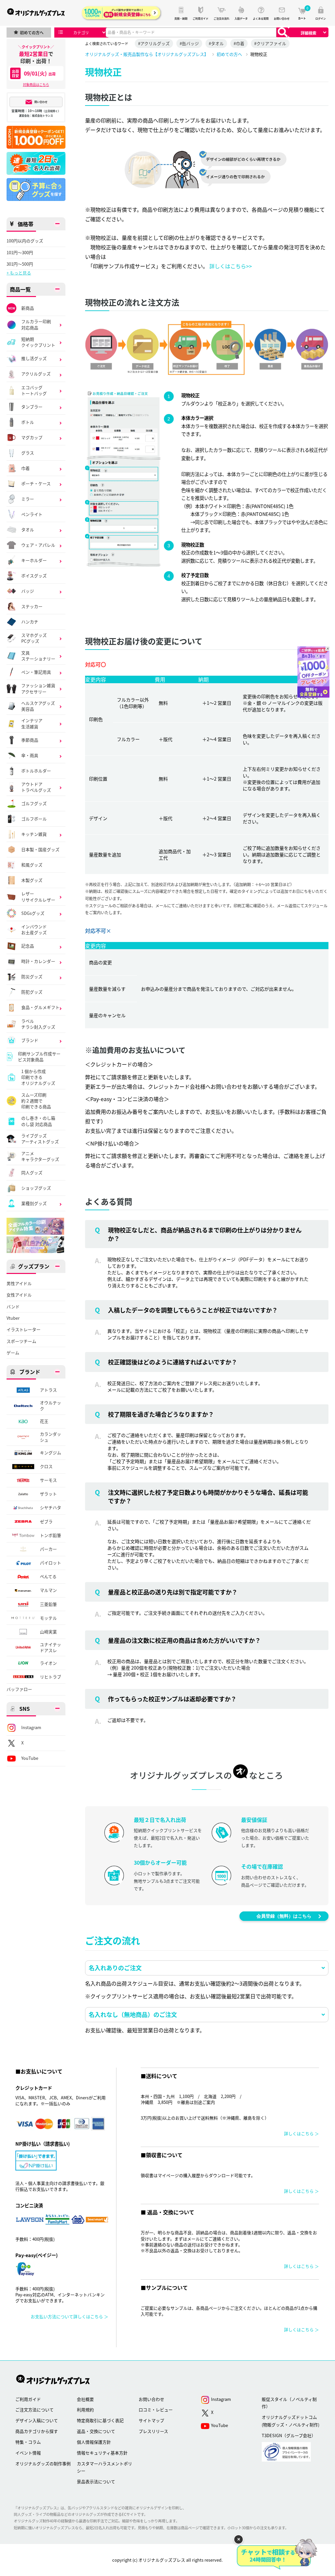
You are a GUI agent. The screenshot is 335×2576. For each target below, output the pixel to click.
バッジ (28, 591)
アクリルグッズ (36, 374)
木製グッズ (32, 880)
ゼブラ (46, 1521)
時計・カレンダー (38, 961)
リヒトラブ (51, 1677)
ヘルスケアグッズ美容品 (38, 706)
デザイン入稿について (37, 2420)
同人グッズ (32, 1172)
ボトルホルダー (36, 771)
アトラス (48, 1390)
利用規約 (85, 2410)
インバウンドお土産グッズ (34, 930)
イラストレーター (24, 1329)
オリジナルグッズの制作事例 (43, 2463)
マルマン (48, 1590)
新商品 (28, 308)
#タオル (216, 43)
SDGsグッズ (33, 913)
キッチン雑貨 (34, 834)
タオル (28, 529)
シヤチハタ (51, 1507)
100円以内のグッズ (25, 241)
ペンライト (32, 514)
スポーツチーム (21, 1341)
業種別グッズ (34, 1203)
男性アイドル (19, 1283)
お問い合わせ (151, 2399)
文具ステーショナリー (38, 656)
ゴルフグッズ (34, 803)
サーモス (48, 1480)
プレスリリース (153, 2431)
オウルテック (51, 1406)
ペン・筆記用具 (36, 672)
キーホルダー (34, 560)
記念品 (28, 946)
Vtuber (13, 1318)
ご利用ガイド (28, 2399)
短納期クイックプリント (38, 342)
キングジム (51, 1453)
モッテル (48, 1618)
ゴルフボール (34, 819)
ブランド (30, 1040)
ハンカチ (30, 622)
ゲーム (13, 1353)
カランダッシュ (51, 1437)
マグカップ (32, 437)
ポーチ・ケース (36, 483)
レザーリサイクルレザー (38, 897)
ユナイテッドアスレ (51, 1647)
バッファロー (19, 1689)
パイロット (51, 1563)
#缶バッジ (189, 43)
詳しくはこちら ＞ (301, 2133)
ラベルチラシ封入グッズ (38, 1024)
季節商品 (30, 740)
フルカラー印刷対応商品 (36, 324)
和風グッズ (32, 865)
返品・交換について (96, 2431)
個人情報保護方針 (94, 2442)
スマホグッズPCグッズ (34, 638)
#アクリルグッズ (154, 43)
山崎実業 (48, 1632)
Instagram (31, 1727)
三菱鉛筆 (48, 1604)
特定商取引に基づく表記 (100, 2420)
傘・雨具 (30, 755)
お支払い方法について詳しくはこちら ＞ (70, 2316)
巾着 (26, 468)
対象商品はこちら (36, 84)
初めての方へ (229, 54)
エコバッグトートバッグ (34, 390)
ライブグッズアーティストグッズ (40, 1139)
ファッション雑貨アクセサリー (38, 688)
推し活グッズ (34, 358)
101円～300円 (20, 253)
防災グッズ (32, 976)
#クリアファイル (270, 43)
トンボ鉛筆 (51, 1535)
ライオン (48, 1663)
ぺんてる (48, 1576)
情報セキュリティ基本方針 (102, 2453)
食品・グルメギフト (40, 1007)
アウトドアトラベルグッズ (36, 787)
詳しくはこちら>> (231, 266)
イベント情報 (28, 2453)
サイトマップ (151, 2420)
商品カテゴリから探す (37, 2431)
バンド (13, 1307)
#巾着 (239, 43)
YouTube (30, 1758)
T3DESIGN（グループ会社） (289, 2435)
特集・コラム (28, 2442)
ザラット (48, 1494)
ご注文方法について (35, 2410)
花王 (44, 1421)
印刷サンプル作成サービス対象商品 (39, 1057)
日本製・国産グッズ (40, 849)
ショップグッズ (36, 1188)
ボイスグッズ (34, 576)
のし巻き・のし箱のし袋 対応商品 (38, 1121)
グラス (28, 453)
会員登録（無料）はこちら (284, 1916)
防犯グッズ (32, 992)
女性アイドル (19, 1295)
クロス (46, 1466)
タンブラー (32, 407)
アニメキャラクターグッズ (40, 1156)
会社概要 (85, 2399)
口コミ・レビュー (156, 2410)
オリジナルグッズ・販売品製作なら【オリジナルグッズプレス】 (147, 54)
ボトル (28, 422)
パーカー (48, 1549)
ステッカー (32, 606)
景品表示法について (96, 2481)
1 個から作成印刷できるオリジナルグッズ (38, 1077)
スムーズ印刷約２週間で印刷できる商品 (36, 1101)
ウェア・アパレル (38, 545)
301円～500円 (20, 264)
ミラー (28, 499)
